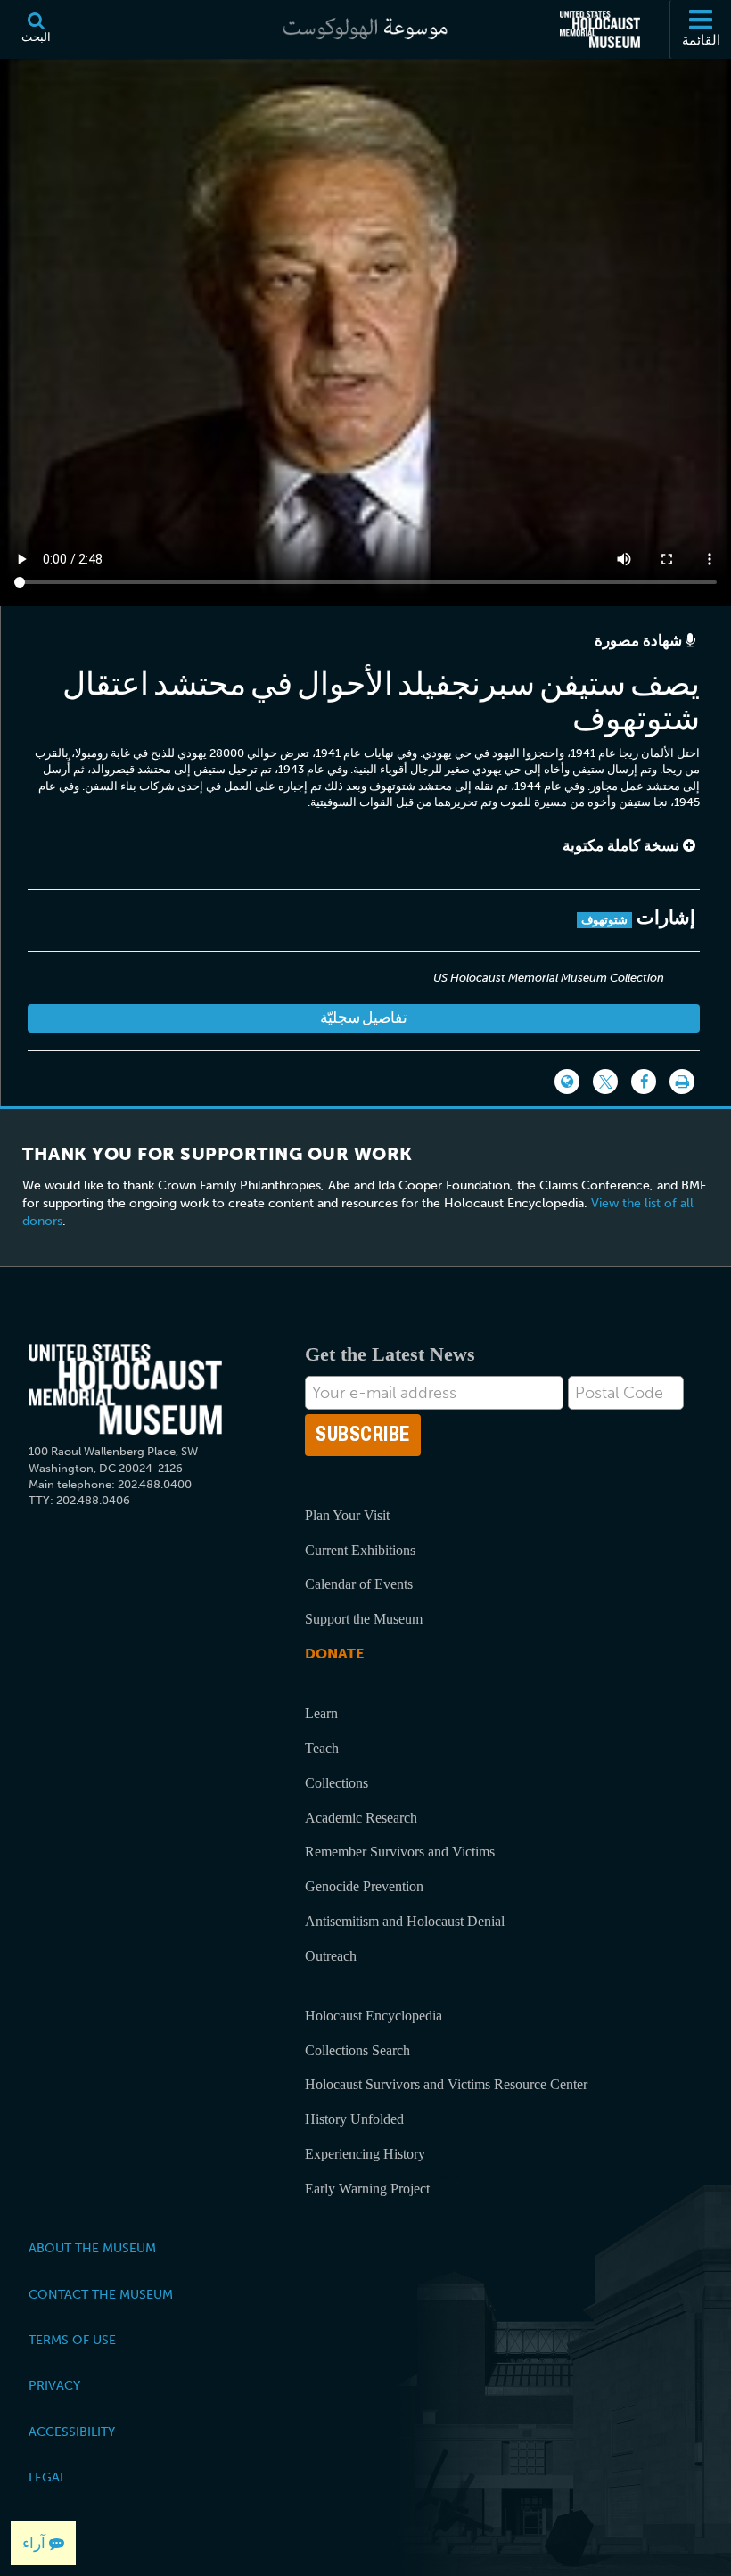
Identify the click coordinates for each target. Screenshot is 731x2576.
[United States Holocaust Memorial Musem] (125, 1390)
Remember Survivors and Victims (400, 1852)
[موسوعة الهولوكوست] (365, 29)
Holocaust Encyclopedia (374, 2016)
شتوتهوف (604, 920)
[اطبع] (682, 1082)
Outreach (331, 1956)
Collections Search (357, 2050)
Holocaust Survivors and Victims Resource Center (446, 2084)
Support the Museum (364, 1619)
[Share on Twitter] (605, 1082)
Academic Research (361, 1818)
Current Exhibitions (360, 1550)
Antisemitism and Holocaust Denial (405, 1921)
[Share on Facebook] (644, 1082)
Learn (321, 1713)
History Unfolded (354, 2119)
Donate (334, 1654)
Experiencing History (365, 2154)
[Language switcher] (567, 1082)
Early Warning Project (367, 2189)
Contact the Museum (101, 2294)
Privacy (54, 2385)
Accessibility (72, 2432)
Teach (322, 1748)
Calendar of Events (359, 1584)
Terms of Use (72, 2340)
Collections (337, 1783)
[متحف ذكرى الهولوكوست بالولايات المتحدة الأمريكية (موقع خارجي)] (600, 29)
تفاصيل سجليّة (364, 1018)
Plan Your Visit (347, 1515)
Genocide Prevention (364, 1886)
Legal (47, 2477)
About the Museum (92, 2248)
